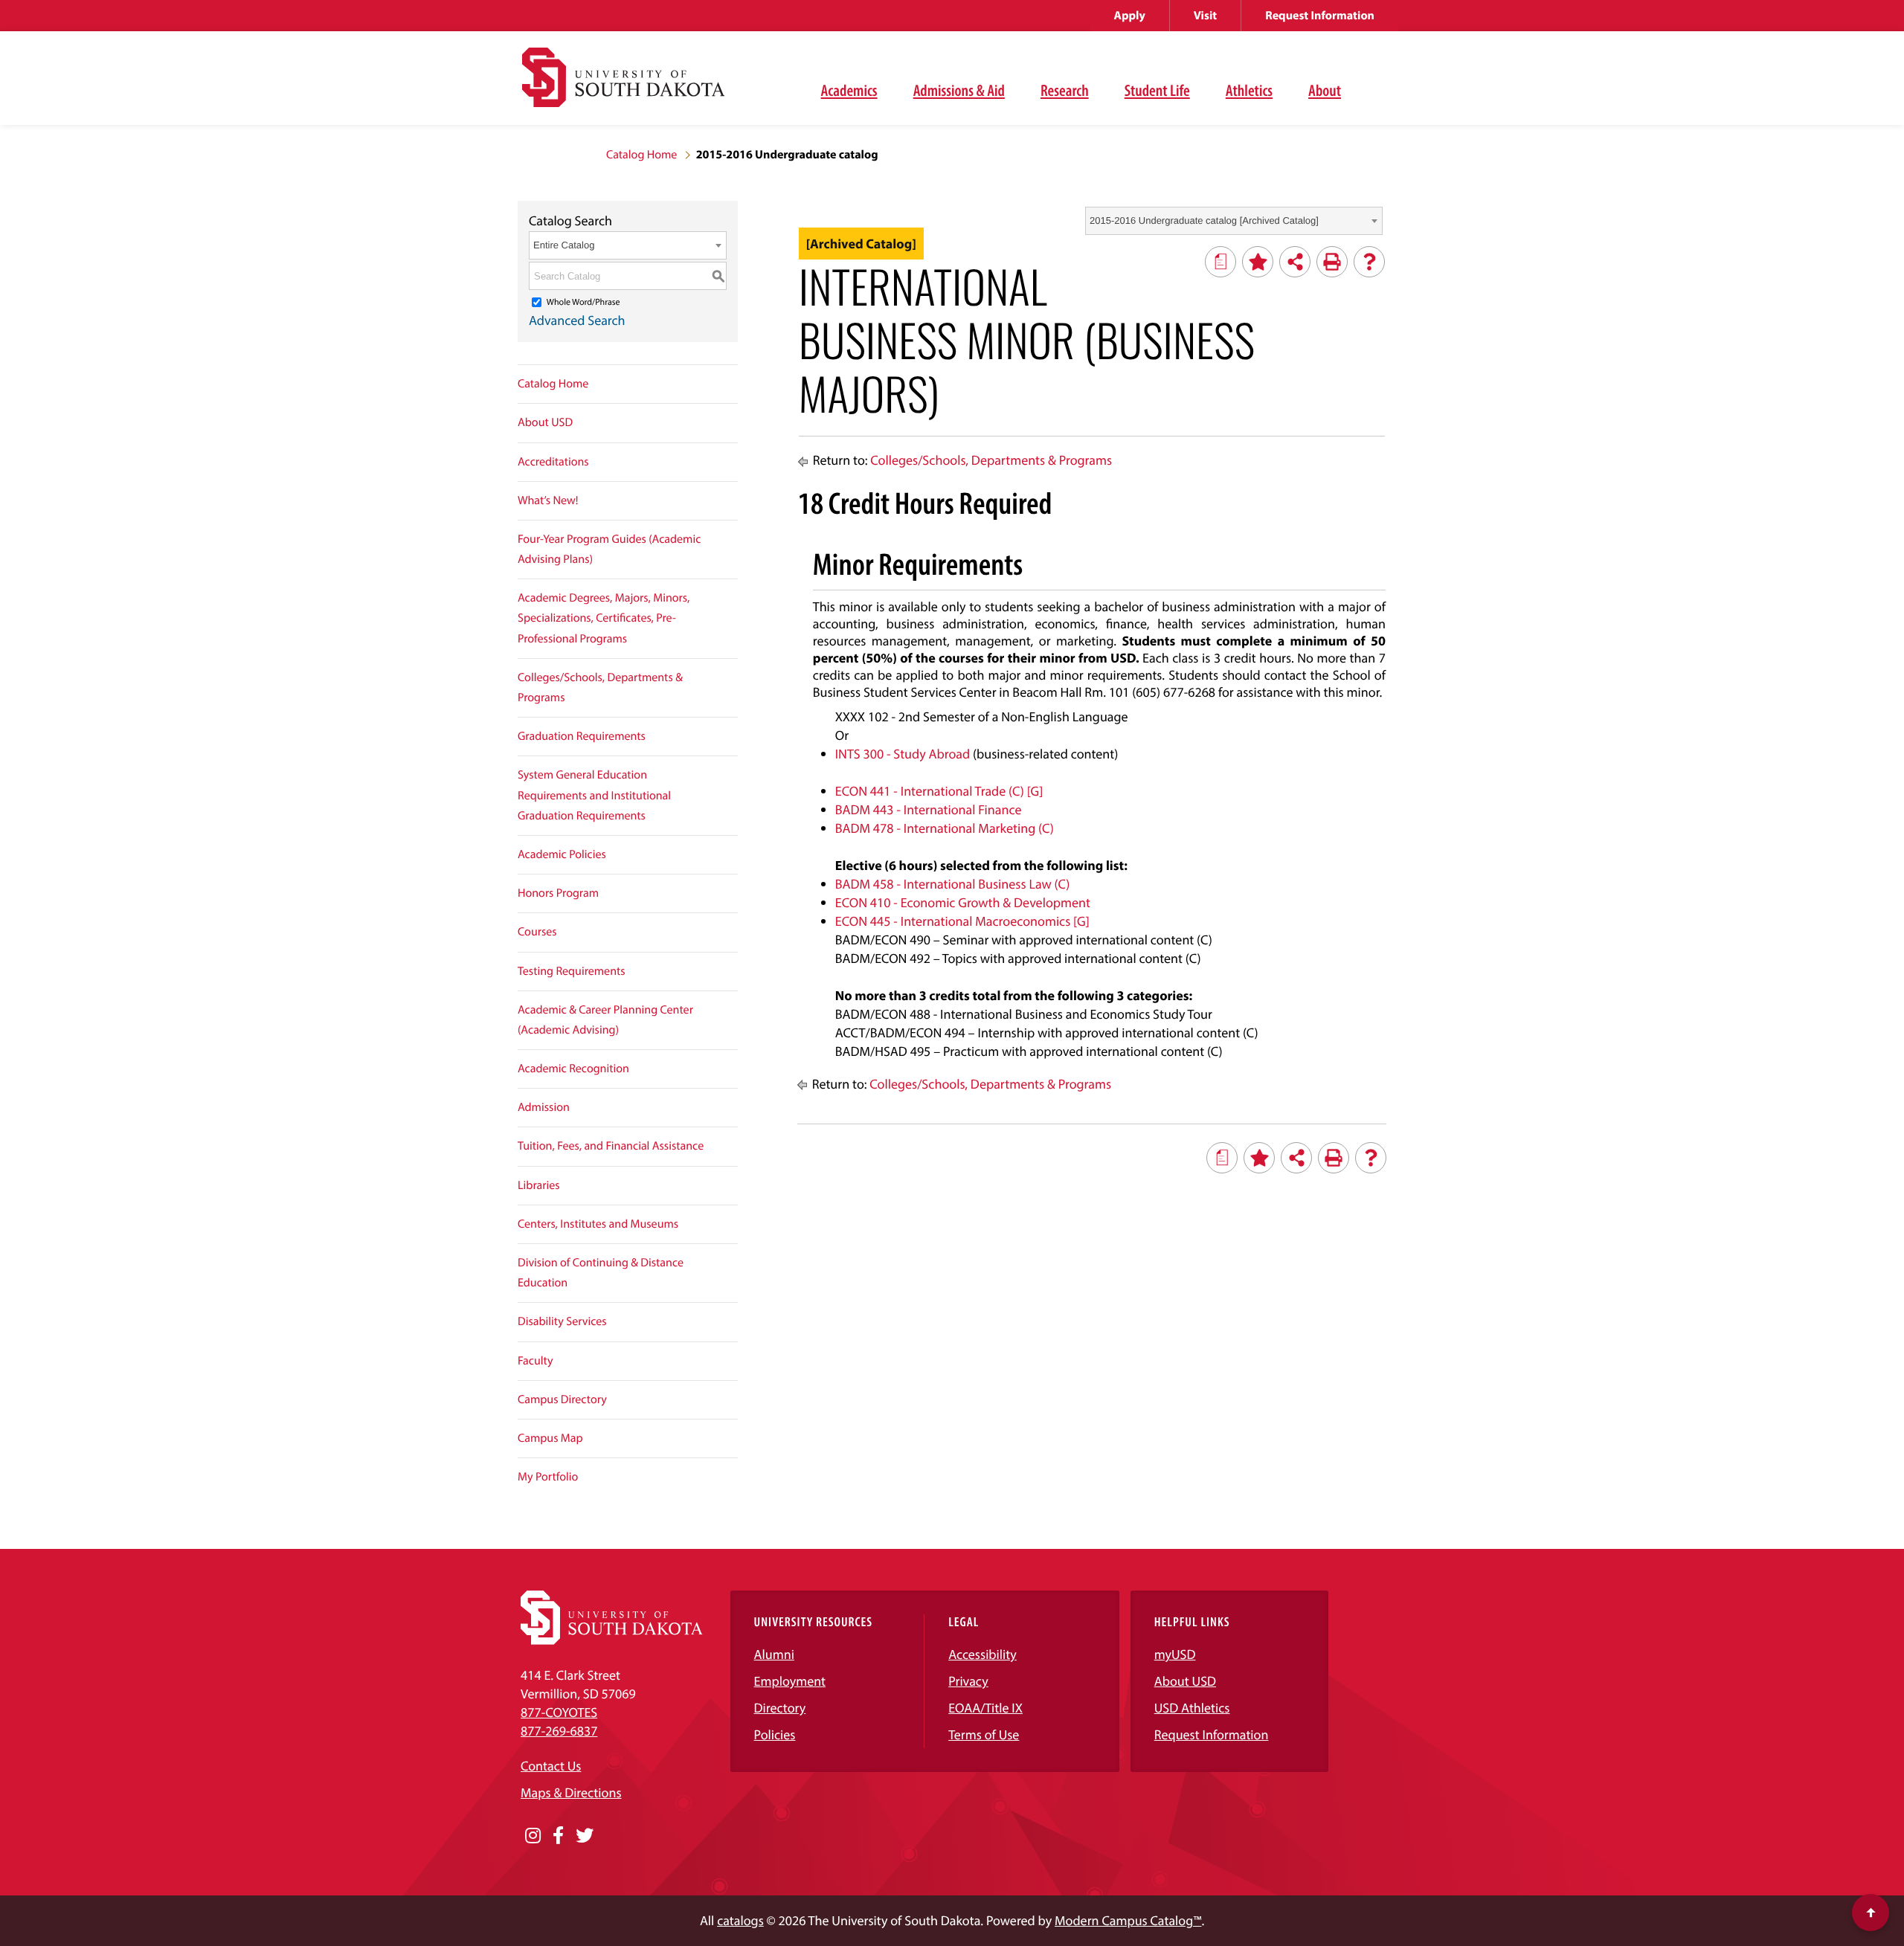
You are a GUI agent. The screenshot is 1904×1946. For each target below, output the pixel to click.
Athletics (1249, 90)
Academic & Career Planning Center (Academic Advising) (605, 1020)
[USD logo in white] (612, 1640)
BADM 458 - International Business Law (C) (952, 884)
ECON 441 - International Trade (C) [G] (939, 791)
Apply (1130, 16)
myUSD (1175, 1654)
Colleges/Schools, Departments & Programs (600, 687)
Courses (537, 932)
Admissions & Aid (959, 90)
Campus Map (550, 1438)
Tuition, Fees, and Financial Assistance (611, 1146)
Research (1065, 90)
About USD (545, 422)
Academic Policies (562, 854)
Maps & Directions (571, 1792)
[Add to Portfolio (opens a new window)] (1258, 262)
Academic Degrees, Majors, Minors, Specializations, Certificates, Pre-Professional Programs (604, 618)
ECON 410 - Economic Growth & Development (963, 902)
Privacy (968, 1681)
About (1325, 90)
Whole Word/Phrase (583, 302)
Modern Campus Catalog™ (1128, 1920)
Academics (849, 90)
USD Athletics (1192, 1708)
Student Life (1157, 90)
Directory (780, 1708)
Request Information (1320, 16)
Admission (544, 1107)
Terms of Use (984, 1734)
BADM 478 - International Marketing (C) (945, 828)
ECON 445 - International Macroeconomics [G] (962, 921)
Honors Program (558, 893)
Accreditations (553, 462)
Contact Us (551, 1766)
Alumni (774, 1654)
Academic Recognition (573, 1069)
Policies (775, 1734)
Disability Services (562, 1321)
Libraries (539, 1185)
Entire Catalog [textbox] (564, 245)
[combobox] (1234, 221)
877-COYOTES (559, 1712)
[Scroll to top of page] (1871, 1913)
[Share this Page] (1295, 262)
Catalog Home (641, 155)
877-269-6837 (559, 1731)
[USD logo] (623, 86)
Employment (790, 1681)
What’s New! (548, 500)
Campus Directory (562, 1399)
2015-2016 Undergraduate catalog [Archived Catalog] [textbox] (1204, 220)
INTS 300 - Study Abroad (903, 754)
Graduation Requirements (582, 736)
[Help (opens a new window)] (1369, 262)
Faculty (535, 1361)
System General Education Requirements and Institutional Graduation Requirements (594, 795)
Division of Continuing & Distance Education (601, 1273)
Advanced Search (577, 320)
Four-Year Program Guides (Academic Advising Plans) (609, 549)
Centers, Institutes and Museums (598, 1224)
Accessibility (982, 1654)
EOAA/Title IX (985, 1708)
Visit (1205, 16)
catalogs (740, 1920)
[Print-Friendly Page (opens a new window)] (1332, 262)
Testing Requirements (572, 971)
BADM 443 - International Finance (929, 809)
